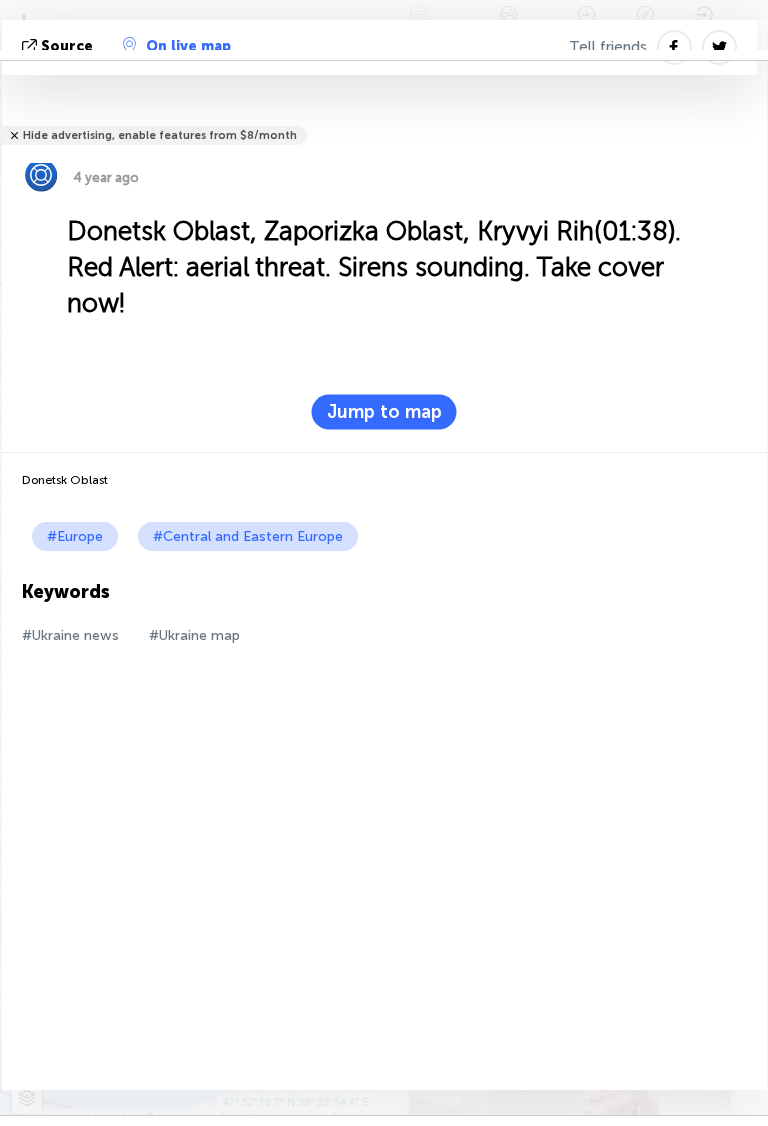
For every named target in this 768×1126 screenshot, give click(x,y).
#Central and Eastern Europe (248, 536)
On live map (188, 46)
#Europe (75, 536)
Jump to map (384, 412)
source (67, 46)
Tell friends (608, 47)
